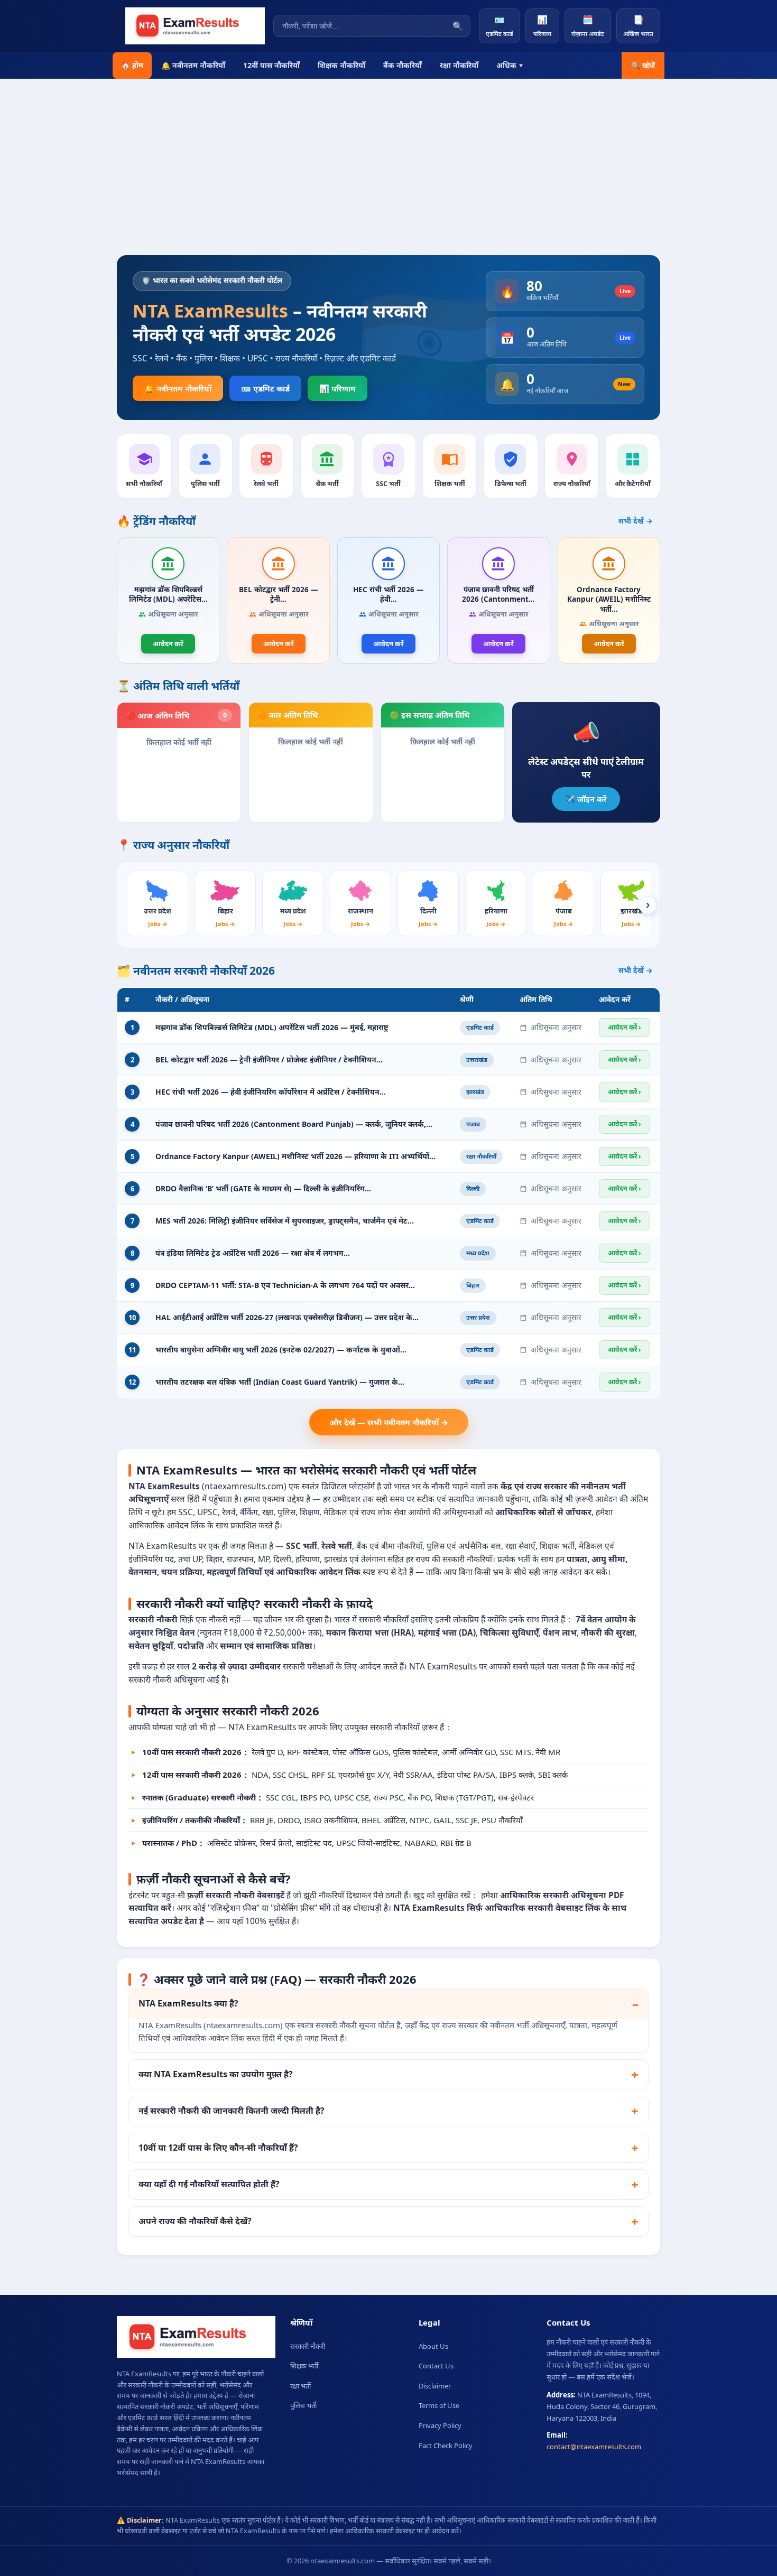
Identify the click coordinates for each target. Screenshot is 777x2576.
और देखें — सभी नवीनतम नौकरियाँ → (389, 1422)
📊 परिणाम (337, 388)
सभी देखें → (636, 521)
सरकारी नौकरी (308, 2346)
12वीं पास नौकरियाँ (271, 65)
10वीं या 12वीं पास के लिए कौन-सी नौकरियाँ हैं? (218, 2148)
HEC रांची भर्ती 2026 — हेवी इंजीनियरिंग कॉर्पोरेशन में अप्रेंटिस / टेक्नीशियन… (271, 1092)
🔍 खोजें (643, 66)
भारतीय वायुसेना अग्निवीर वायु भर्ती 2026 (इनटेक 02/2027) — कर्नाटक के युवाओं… (281, 1350)
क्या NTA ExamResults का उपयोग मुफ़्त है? (216, 2074)
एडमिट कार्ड (499, 26)
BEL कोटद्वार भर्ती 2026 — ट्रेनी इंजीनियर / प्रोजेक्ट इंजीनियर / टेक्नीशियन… (269, 1060)
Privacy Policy (440, 2425)
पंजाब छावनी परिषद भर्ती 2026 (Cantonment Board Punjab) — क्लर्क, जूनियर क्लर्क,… (294, 1124)
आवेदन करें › (625, 1027)
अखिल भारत (638, 26)
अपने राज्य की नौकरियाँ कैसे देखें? (195, 2221)
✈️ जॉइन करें (586, 799)
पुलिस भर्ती (303, 2405)
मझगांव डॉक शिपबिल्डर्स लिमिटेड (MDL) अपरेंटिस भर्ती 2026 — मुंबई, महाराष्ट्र (272, 1027)
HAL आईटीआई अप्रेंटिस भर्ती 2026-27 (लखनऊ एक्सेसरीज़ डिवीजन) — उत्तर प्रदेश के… (287, 1317)
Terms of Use (439, 2405)
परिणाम (542, 26)
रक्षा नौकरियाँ (459, 65)
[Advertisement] (388, 176)
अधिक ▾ (510, 65)
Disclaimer (435, 2386)
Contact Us (436, 2366)
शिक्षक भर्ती (304, 2366)
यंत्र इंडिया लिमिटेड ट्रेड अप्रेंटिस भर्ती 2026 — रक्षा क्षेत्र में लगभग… (253, 1253)
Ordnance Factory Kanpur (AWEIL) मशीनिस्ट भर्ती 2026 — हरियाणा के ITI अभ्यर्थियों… (295, 1156)
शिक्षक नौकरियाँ (341, 65)
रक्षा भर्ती (300, 2386)
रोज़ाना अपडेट (588, 26)
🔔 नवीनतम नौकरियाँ (193, 65)
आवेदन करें (168, 643)
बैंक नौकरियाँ (403, 65)
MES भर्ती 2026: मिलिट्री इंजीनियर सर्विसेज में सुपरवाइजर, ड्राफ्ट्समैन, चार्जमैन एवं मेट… (285, 1221)
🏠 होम (132, 65)
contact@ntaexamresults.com (594, 2447)
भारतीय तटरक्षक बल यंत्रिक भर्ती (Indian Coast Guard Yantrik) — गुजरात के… (280, 1382)
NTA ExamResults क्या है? (188, 2003)
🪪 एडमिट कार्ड (265, 388)
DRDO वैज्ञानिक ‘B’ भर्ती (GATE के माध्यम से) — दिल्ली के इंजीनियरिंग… (263, 1188)
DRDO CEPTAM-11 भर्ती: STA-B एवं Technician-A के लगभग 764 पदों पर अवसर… (285, 1285)
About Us (433, 2346)
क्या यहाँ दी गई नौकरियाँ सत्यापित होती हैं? (209, 2184)
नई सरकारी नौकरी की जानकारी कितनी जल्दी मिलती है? (232, 2111)
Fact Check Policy (446, 2446)
